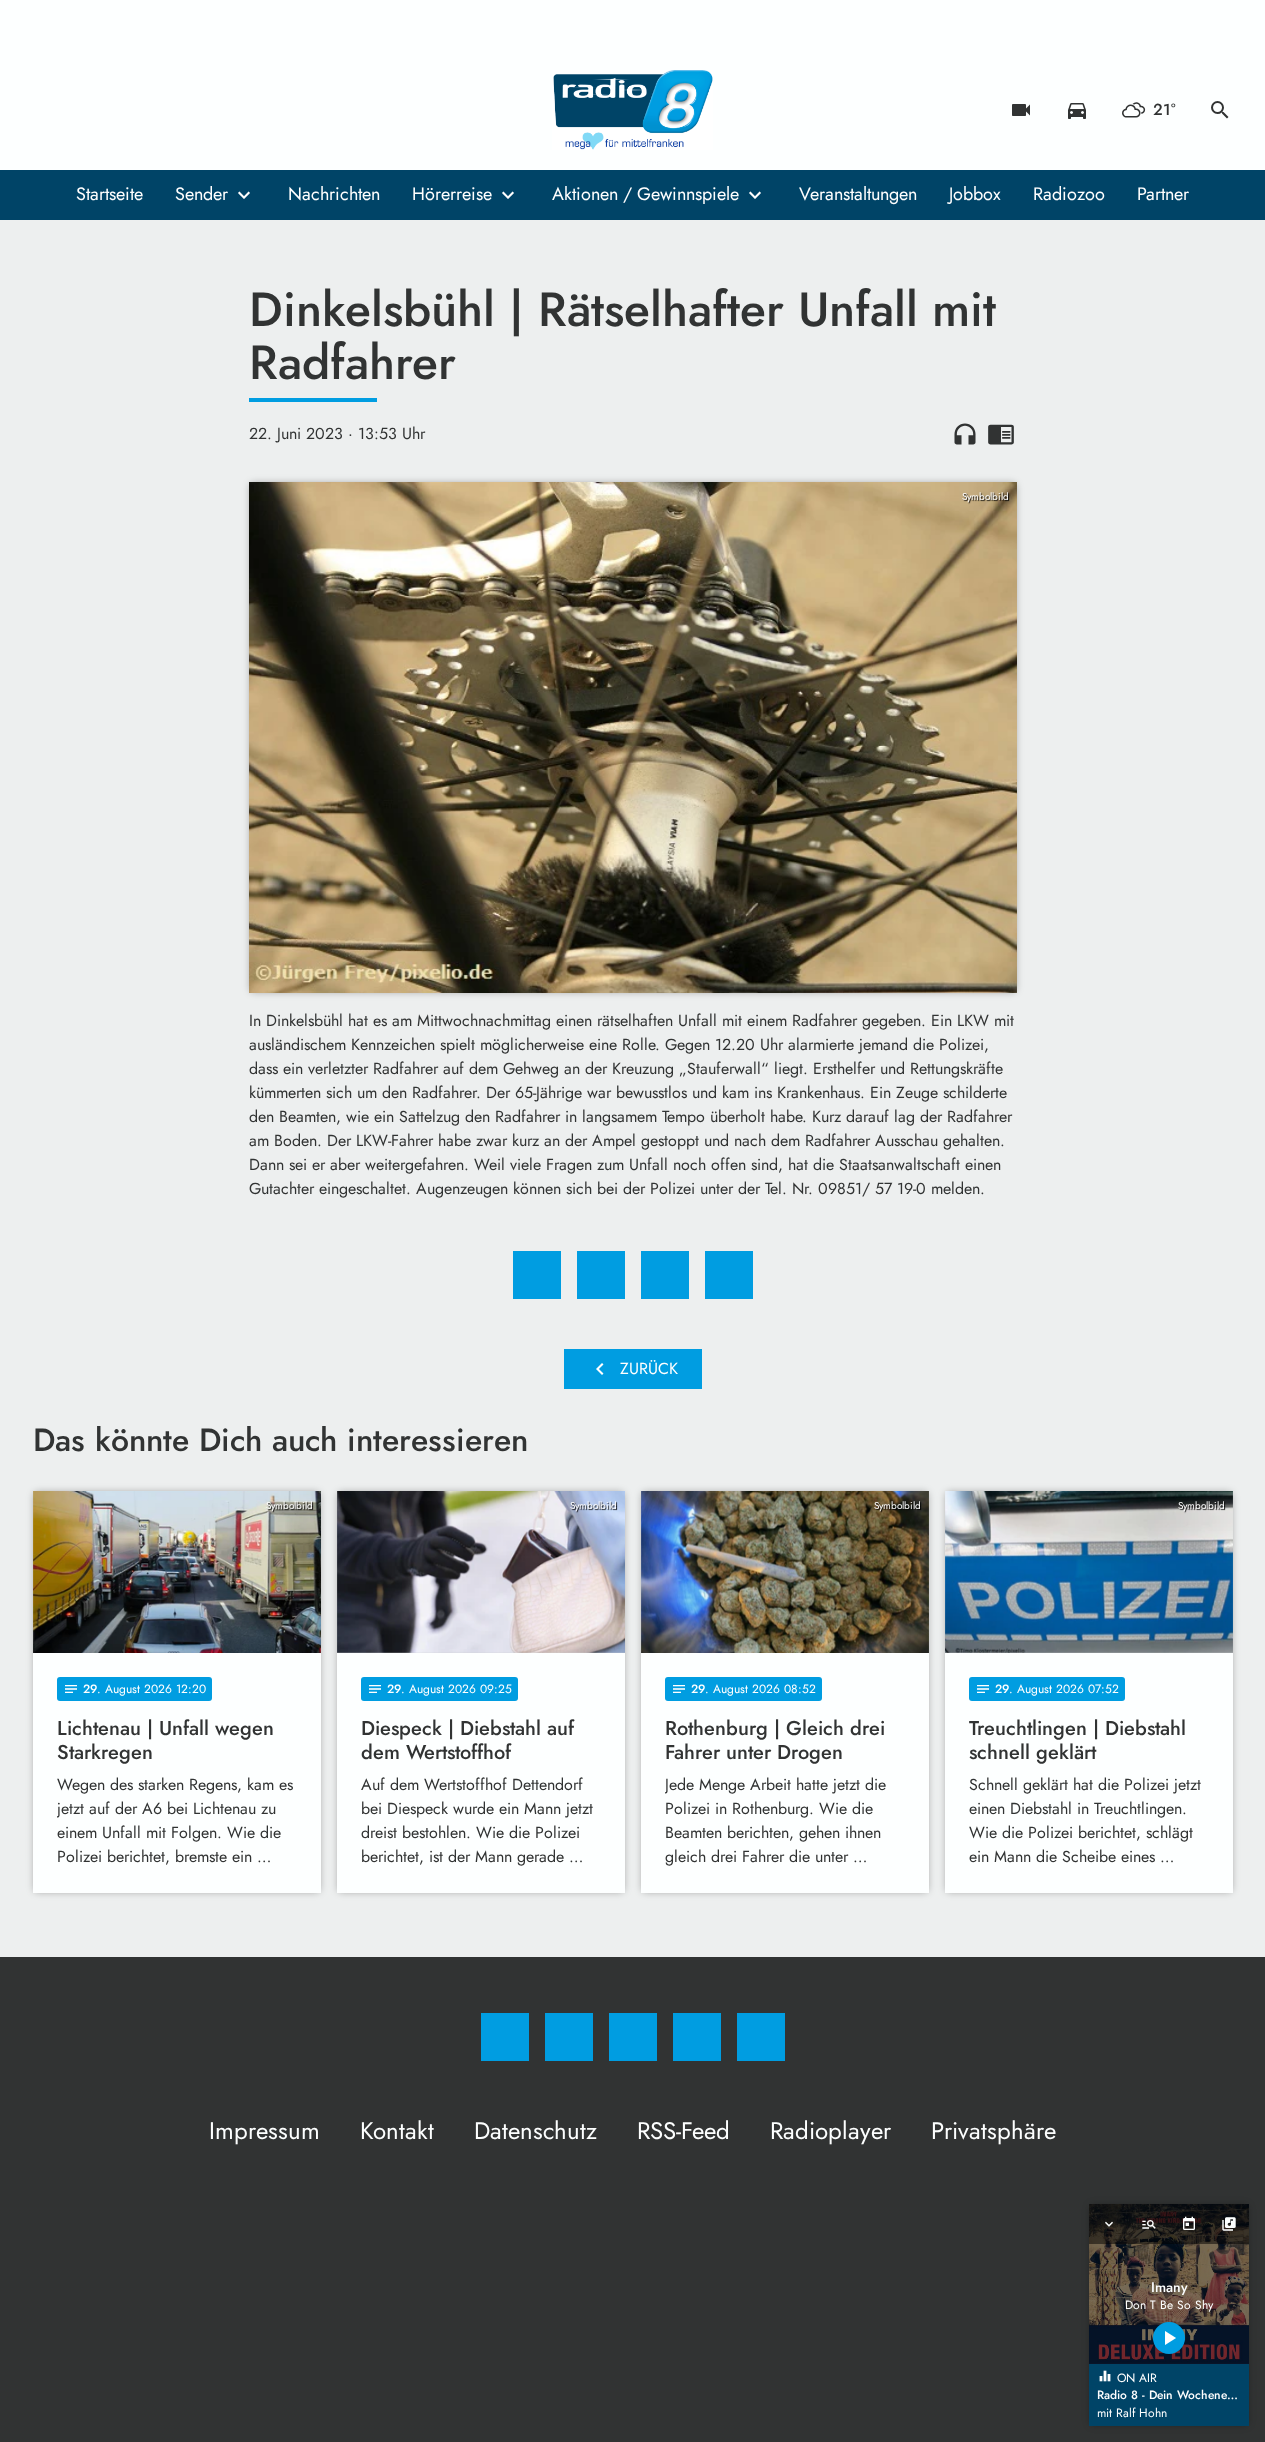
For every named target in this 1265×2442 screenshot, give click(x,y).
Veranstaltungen (858, 194)
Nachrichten (334, 194)
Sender (201, 194)
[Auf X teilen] (601, 1275)
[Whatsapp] (133, 110)
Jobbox (975, 194)
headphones (965, 434)
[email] (213, 110)
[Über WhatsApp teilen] (665, 1275)
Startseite (109, 194)
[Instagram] (93, 110)
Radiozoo (1069, 194)
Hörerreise (452, 194)
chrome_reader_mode (1001, 434)
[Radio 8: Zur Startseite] (633, 110)
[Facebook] (53, 110)
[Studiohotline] (173, 110)
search (1220, 110)
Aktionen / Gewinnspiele (645, 194)
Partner (1163, 194)
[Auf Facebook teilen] (537, 1275)
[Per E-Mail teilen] (729, 1275)
